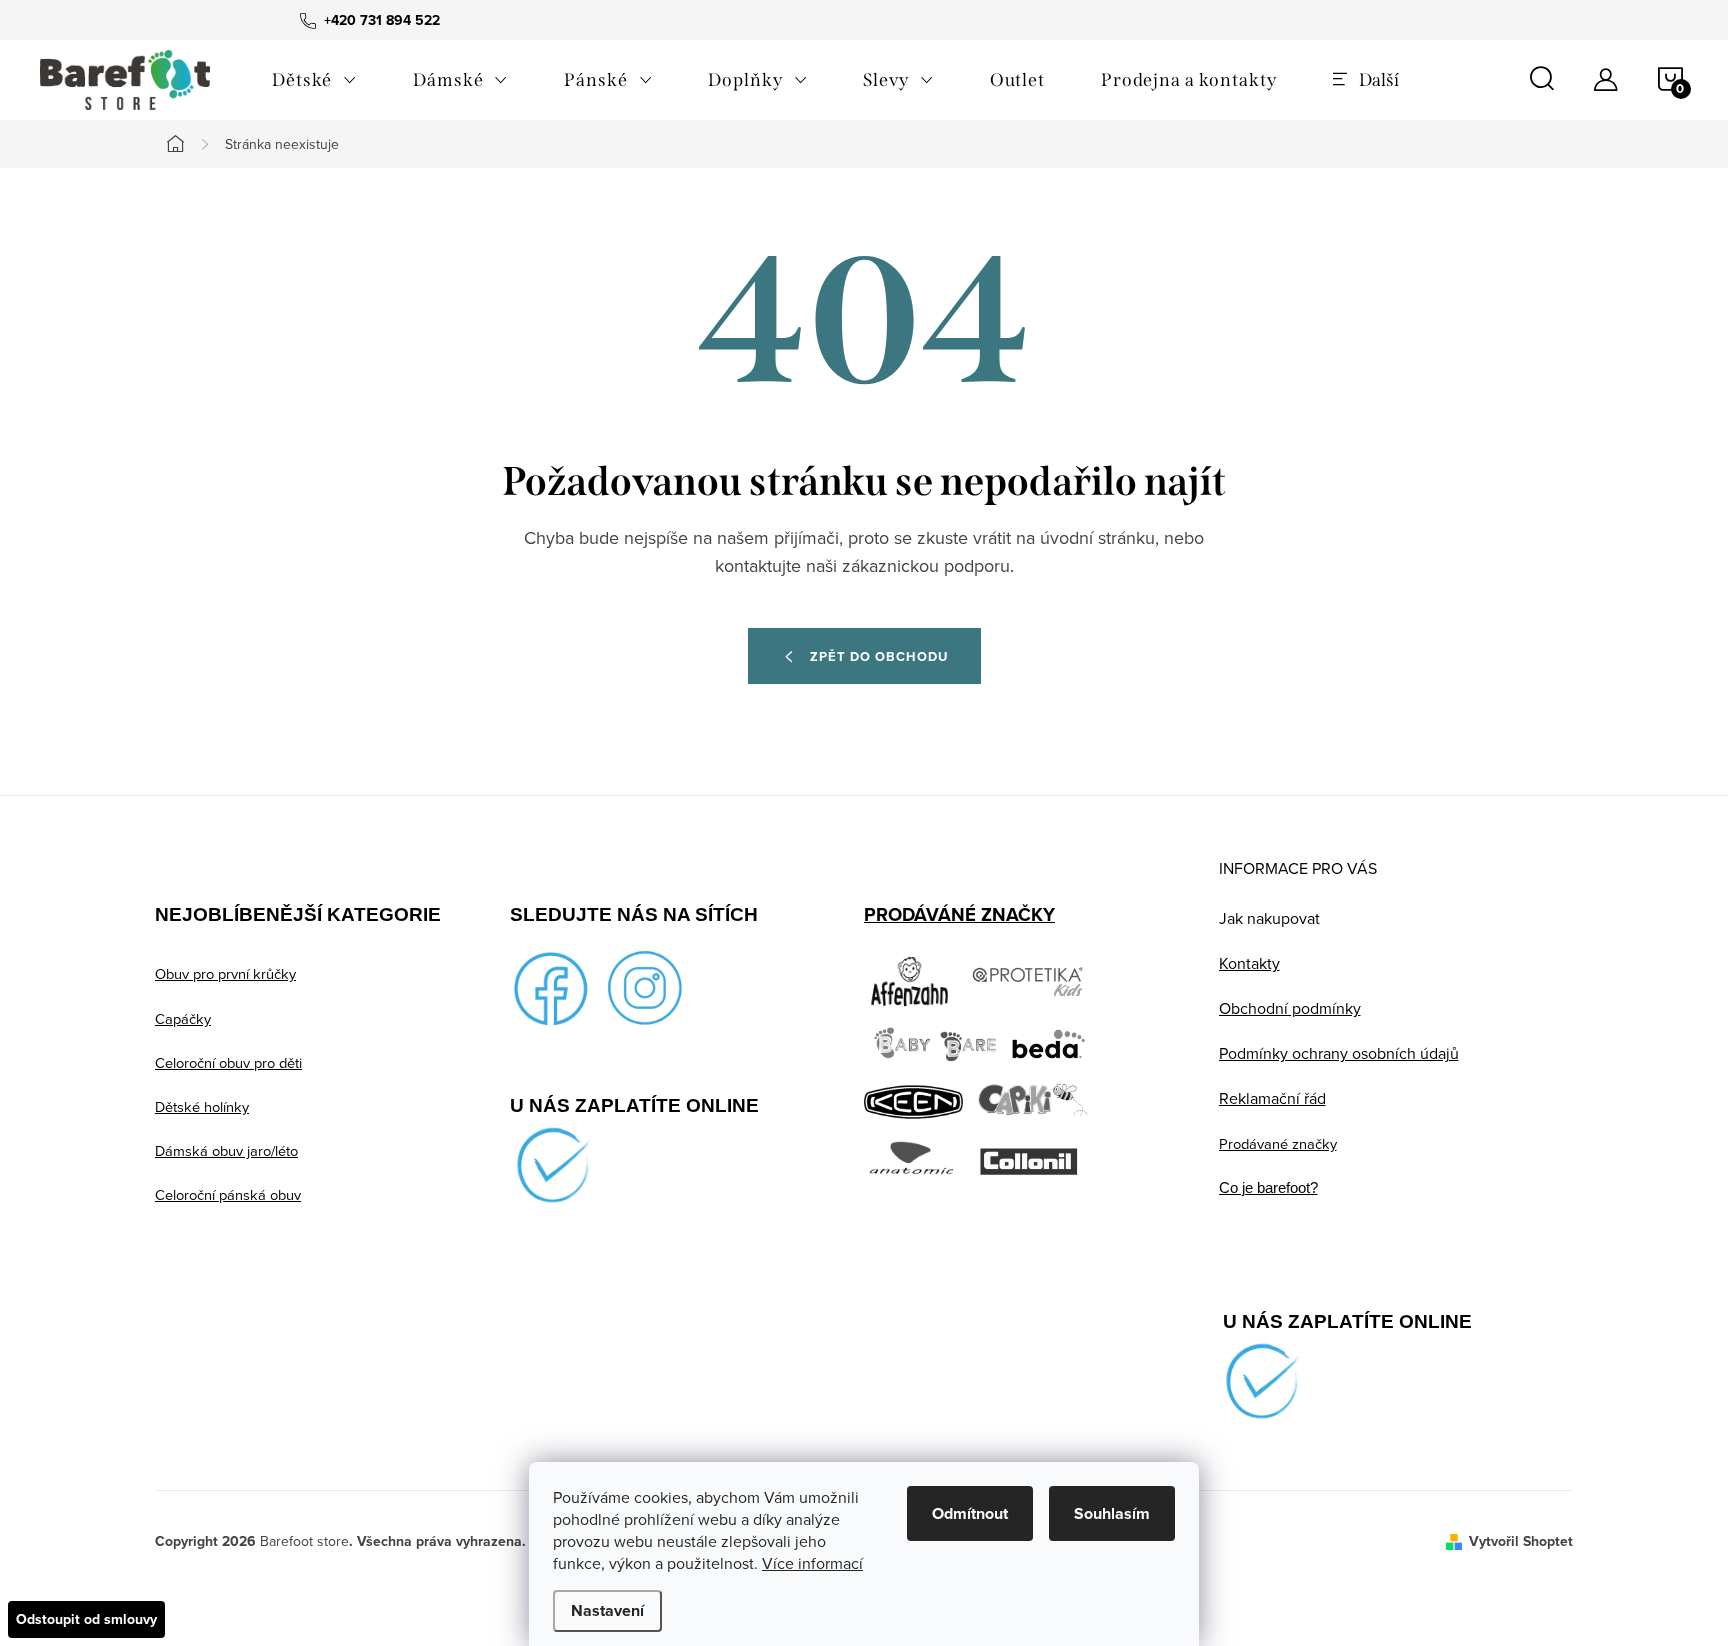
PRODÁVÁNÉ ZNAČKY (959, 914)
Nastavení (607, 1610)
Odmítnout (970, 1513)
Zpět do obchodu (879, 656)
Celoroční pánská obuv (228, 1194)
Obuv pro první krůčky (225, 973)
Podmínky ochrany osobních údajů (1339, 1053)
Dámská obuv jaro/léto (226, 1150)
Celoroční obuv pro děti (228, 1062)
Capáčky (183, 1018)
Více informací (812, 1563)
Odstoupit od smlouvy (86, 1619)
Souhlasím (1112, 1513)
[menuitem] (314, 80)
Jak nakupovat (1269, 918)
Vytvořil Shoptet (1521, 1541)
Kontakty (1249, 963)
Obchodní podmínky (1290, 1008)
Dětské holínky (202, 1106)
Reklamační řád (1272, 1098)
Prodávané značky (1278, 1143)
